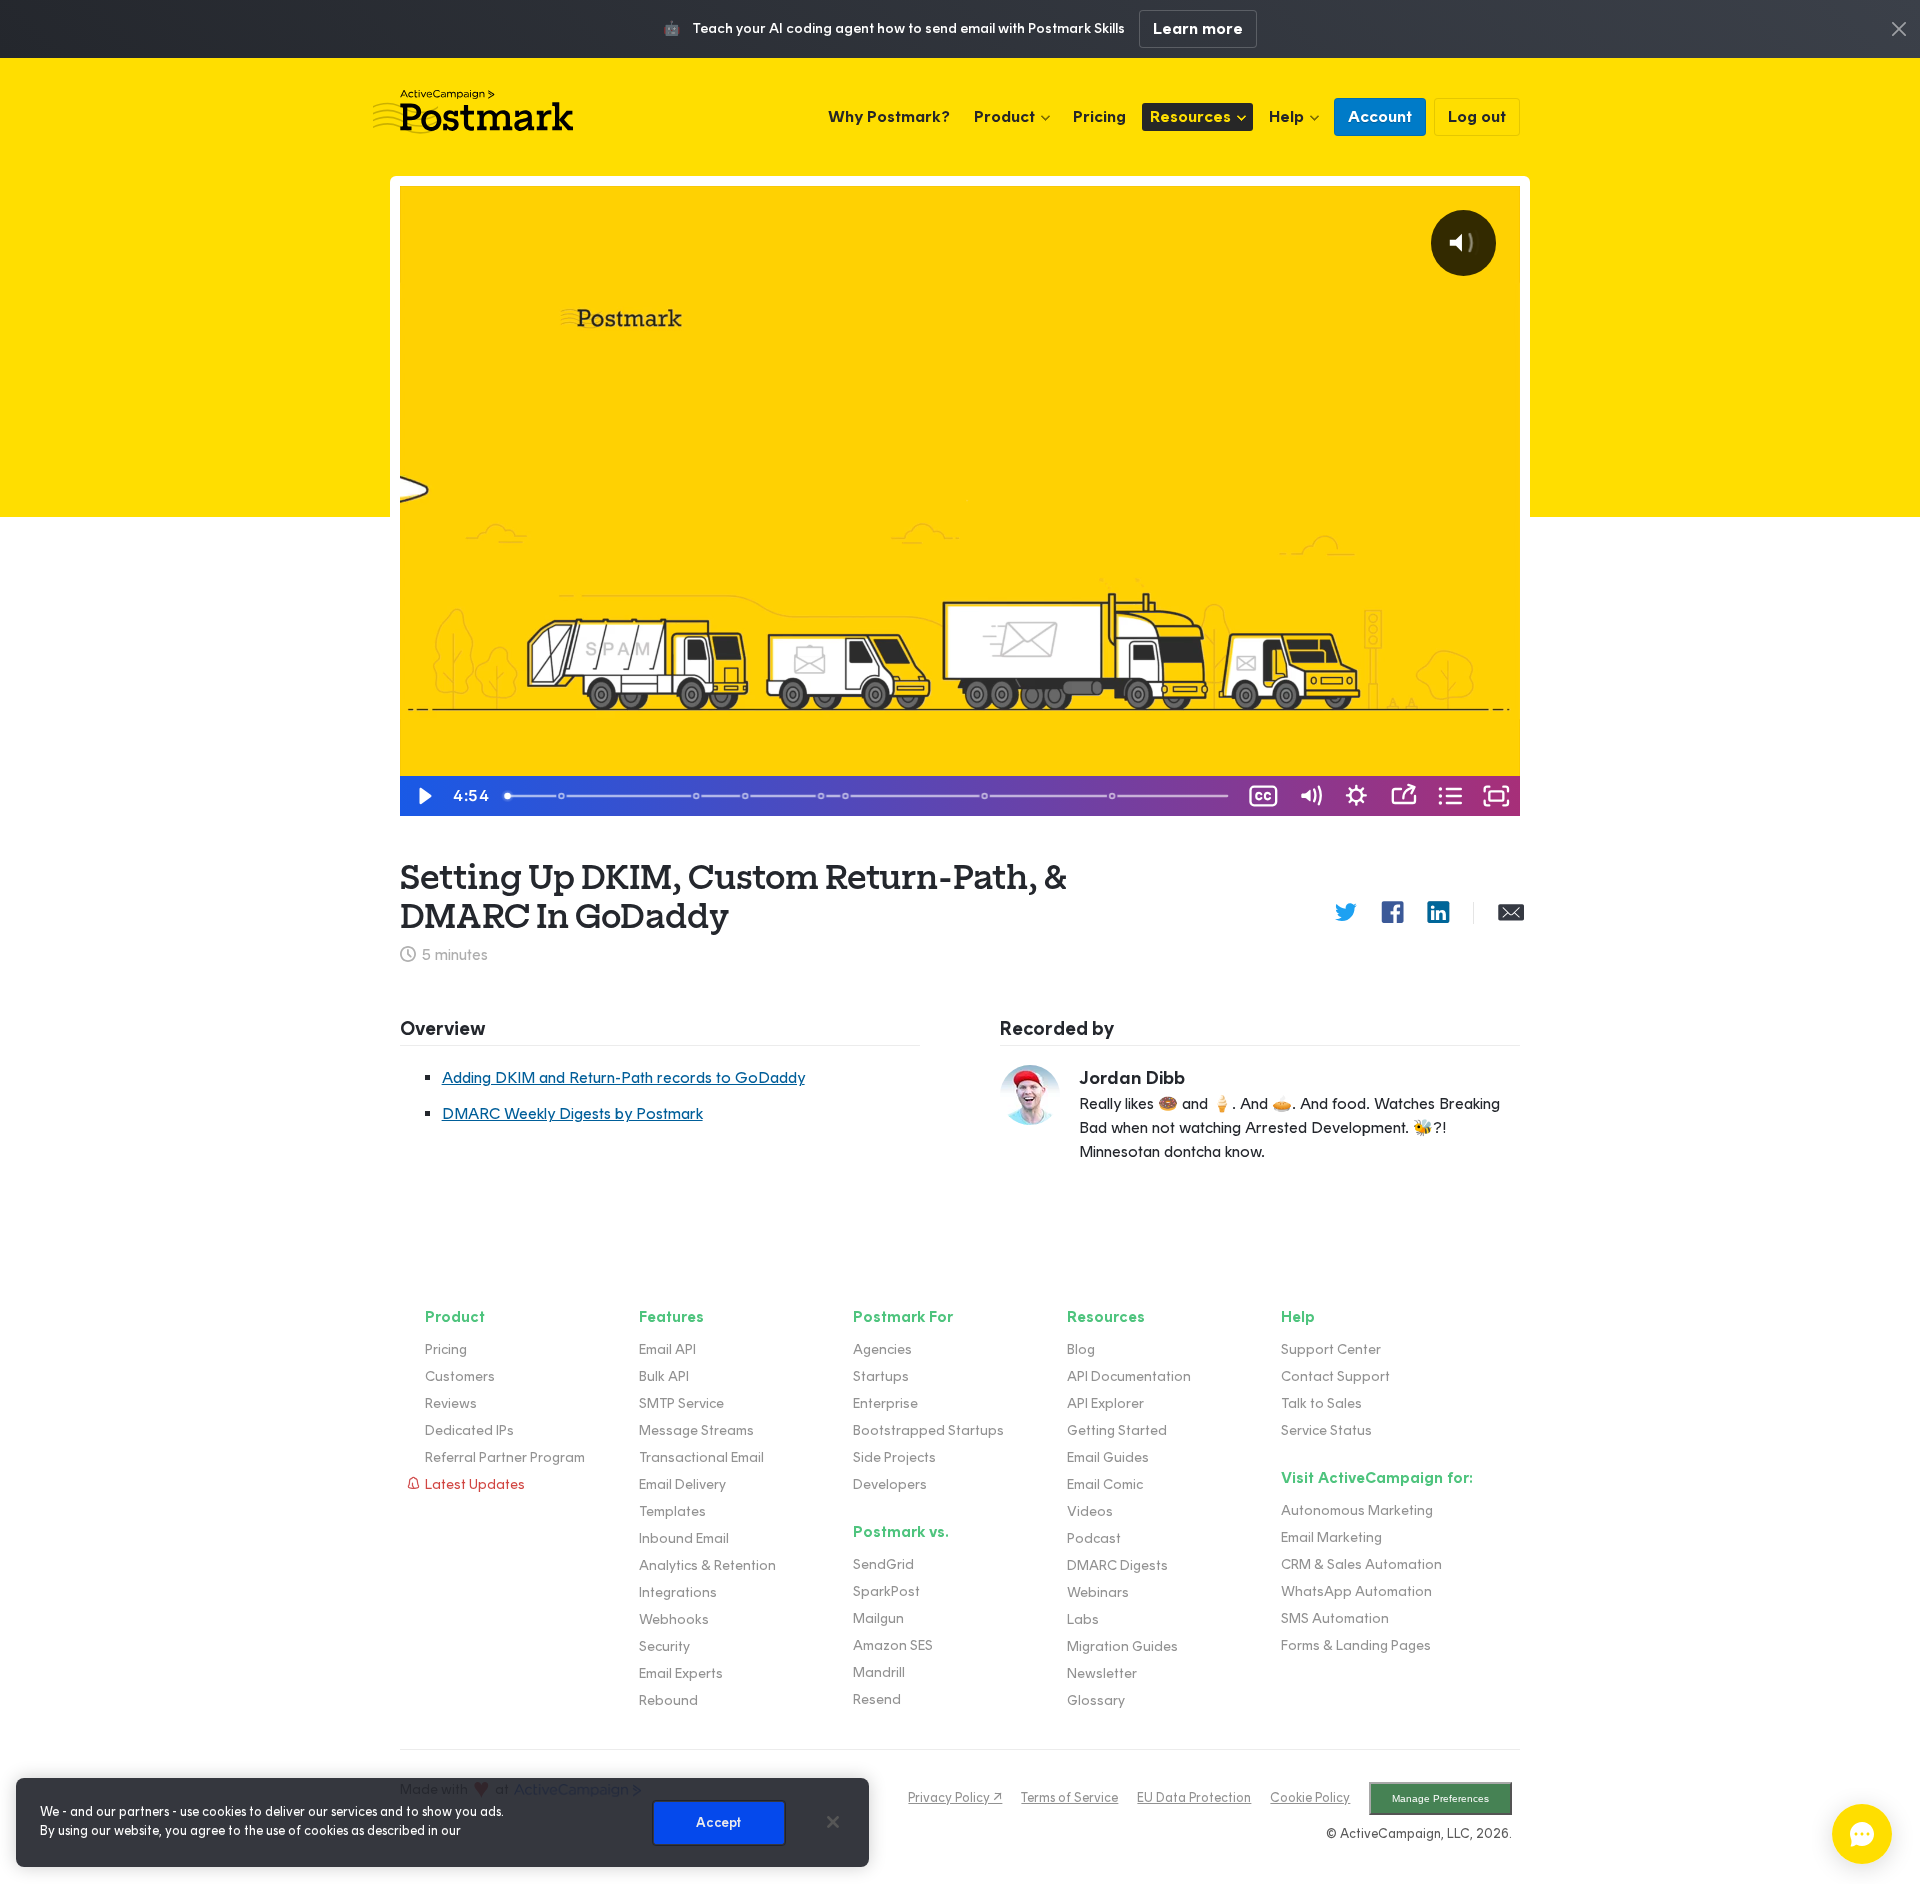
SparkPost (886, 1591)
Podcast (1094, 1538)
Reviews (451, 1403)
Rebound (668, 1700)
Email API (667, 1349)
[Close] (833, 1822)
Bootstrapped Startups (928, 1430)
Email (1509, 913)
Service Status (1326, 1430)
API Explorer (1105, 1403)
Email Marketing (1331, 1537)
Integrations (678, 1592)
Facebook (1392, 913)
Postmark (473, 112)
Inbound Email (684, 1538)
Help (1286, 116)
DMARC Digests (1117, 1565)
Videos (1090, 1511)
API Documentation (1129, 1376)
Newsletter (1102, 1673)
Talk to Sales (1321, 1403)
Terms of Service (1069, 1797)
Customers (460, 1376)
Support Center (1331, 1349)
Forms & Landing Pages (1356, 1645)
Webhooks (674, 1619)
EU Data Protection (1194, 1797)
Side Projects (894, 1457)
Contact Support (1335, 1376)
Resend (877, 1699)
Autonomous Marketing (1357, 1510)
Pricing (1099, 116)
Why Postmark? (889, 116)
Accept (718, 1822)
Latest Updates (475, 1484)
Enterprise (885, 1403)
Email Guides (1108, 1457)
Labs (1083, 1619)
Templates (672, 1511)
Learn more (1198, 28)
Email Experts (681, 1673)
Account (1380, 116)
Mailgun (878, 1618)
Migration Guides (1122, 1646)
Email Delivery (682, 1484)
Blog (1081, 1349)
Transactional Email (701, 1457)
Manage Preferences (1440, 1798)
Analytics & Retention (707, 1565)
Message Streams (696, 1430)
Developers (890, 1484)
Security (664, 1646)
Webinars (1098, 1592)
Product (1004, 116)
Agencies (882, 1349)
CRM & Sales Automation (1361, 1564)
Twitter (1346, 913)
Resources (1190, 116)
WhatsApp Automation (1356, 1591)
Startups (881, 1376)
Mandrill (879, 1672)
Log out (1477, 116)
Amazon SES (893, 1645)
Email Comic (1105, 1484)
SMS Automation (1335, 1618)
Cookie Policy (1310, 1797)
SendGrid (883, 1564)
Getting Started (1117, 1430)
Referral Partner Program (505, 1457)
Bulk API (664, 1376)
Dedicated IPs (469, 1430)
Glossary (1096, 1700)
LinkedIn (1438, 913)
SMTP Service (681, 1403)
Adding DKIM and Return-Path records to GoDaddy (623, 1077)
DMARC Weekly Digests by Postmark (572, 1113)
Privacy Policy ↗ (955, 1797)
